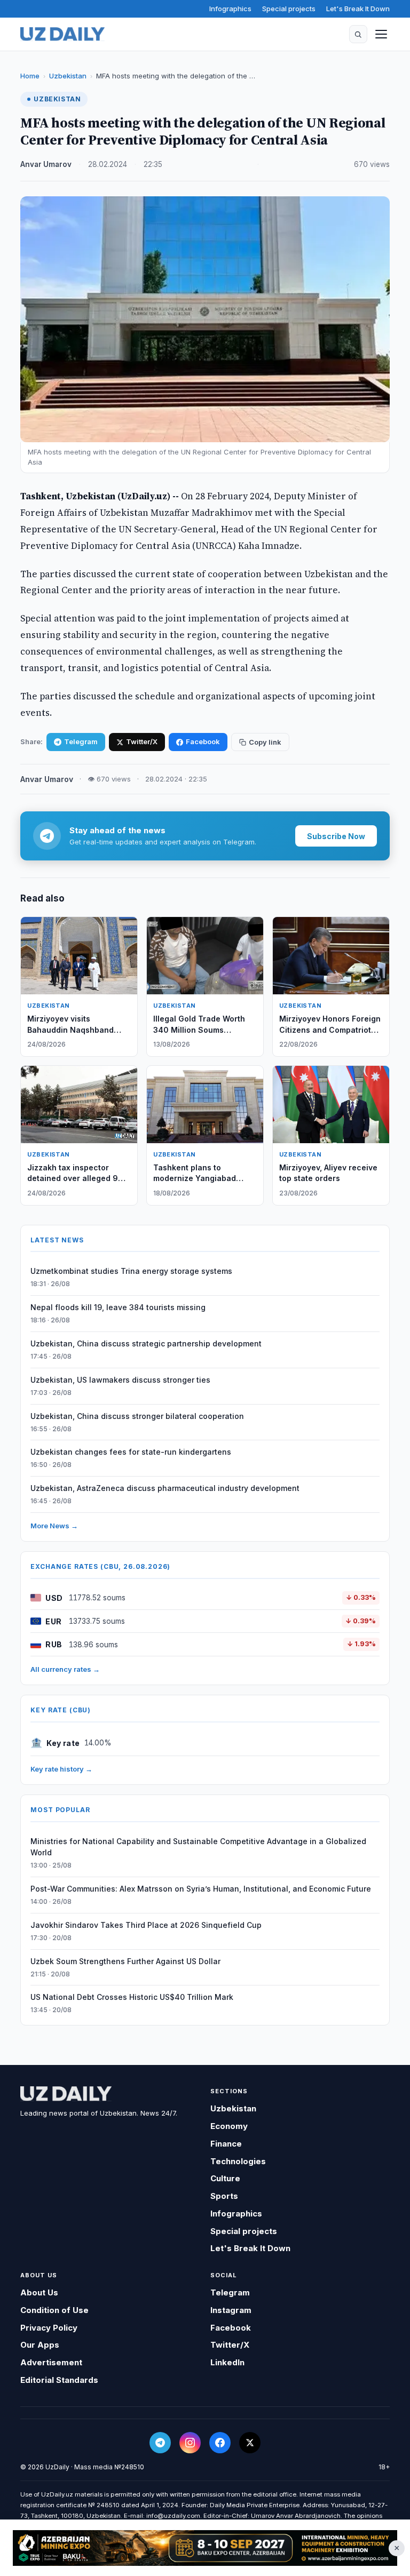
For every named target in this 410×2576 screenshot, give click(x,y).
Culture (225, 2178)
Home (30, 76)
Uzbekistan (68, 76)
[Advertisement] (205, 2548)
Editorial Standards (59, 2380)
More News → (54, 1526)
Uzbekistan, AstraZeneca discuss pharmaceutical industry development (165, 1488)
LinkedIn (227, 2362)
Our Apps (40, 2345)
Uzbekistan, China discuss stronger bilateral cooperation (137, 1416)
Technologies (238, 2161)
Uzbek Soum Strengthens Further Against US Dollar (125, 1961)
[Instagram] (190, 2443)
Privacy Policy (49, 2328)
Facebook (203, 741)
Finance (226, 2144)
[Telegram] (160, 2443)
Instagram (231, 2310)
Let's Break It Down (358, 9)
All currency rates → (65, 1669)
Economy (229, 2126)
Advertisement (51, 2362)
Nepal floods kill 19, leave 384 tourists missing (118, 1307)
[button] (358, 34)
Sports (224, 2196)
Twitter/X (142, 741)
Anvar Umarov (46, 164)
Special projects (289, 9)
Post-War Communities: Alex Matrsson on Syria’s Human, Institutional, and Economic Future (201, 1889)
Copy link (265, 742)
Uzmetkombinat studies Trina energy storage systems (131, 1271)
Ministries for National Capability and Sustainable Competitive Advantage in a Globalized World (198, 1847)
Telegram (81, 741)
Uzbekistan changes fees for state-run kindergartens (131, 1452)
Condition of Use (54, 2310)
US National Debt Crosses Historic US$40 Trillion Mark (132, 1997)
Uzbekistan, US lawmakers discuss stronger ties (120, 1380)
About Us (39, 2292)
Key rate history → (61, 1769)
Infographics (230, 9)
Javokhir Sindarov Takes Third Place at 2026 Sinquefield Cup (146, 1925)
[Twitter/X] (250, 2443)
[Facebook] (220, 2443)
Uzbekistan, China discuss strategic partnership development (146, 1343)
